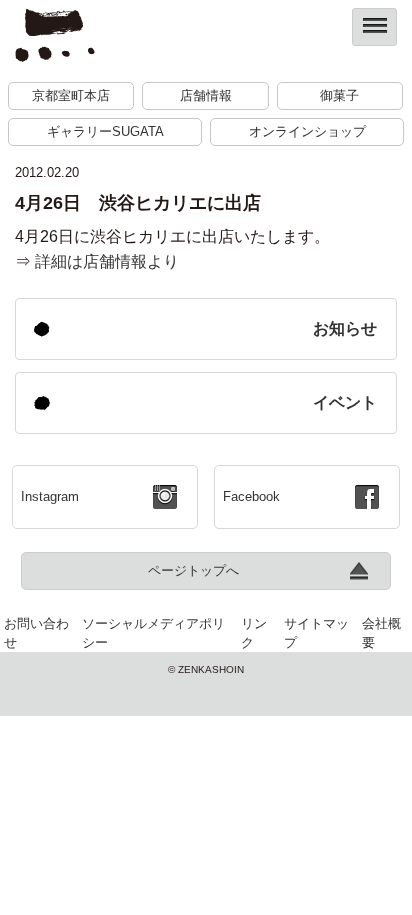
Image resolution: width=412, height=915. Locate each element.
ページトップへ (193, 570)
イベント (345, 402)
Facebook (251, 496)
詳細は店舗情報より (105, 261)
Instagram (50, 496)
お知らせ (345, 328)
